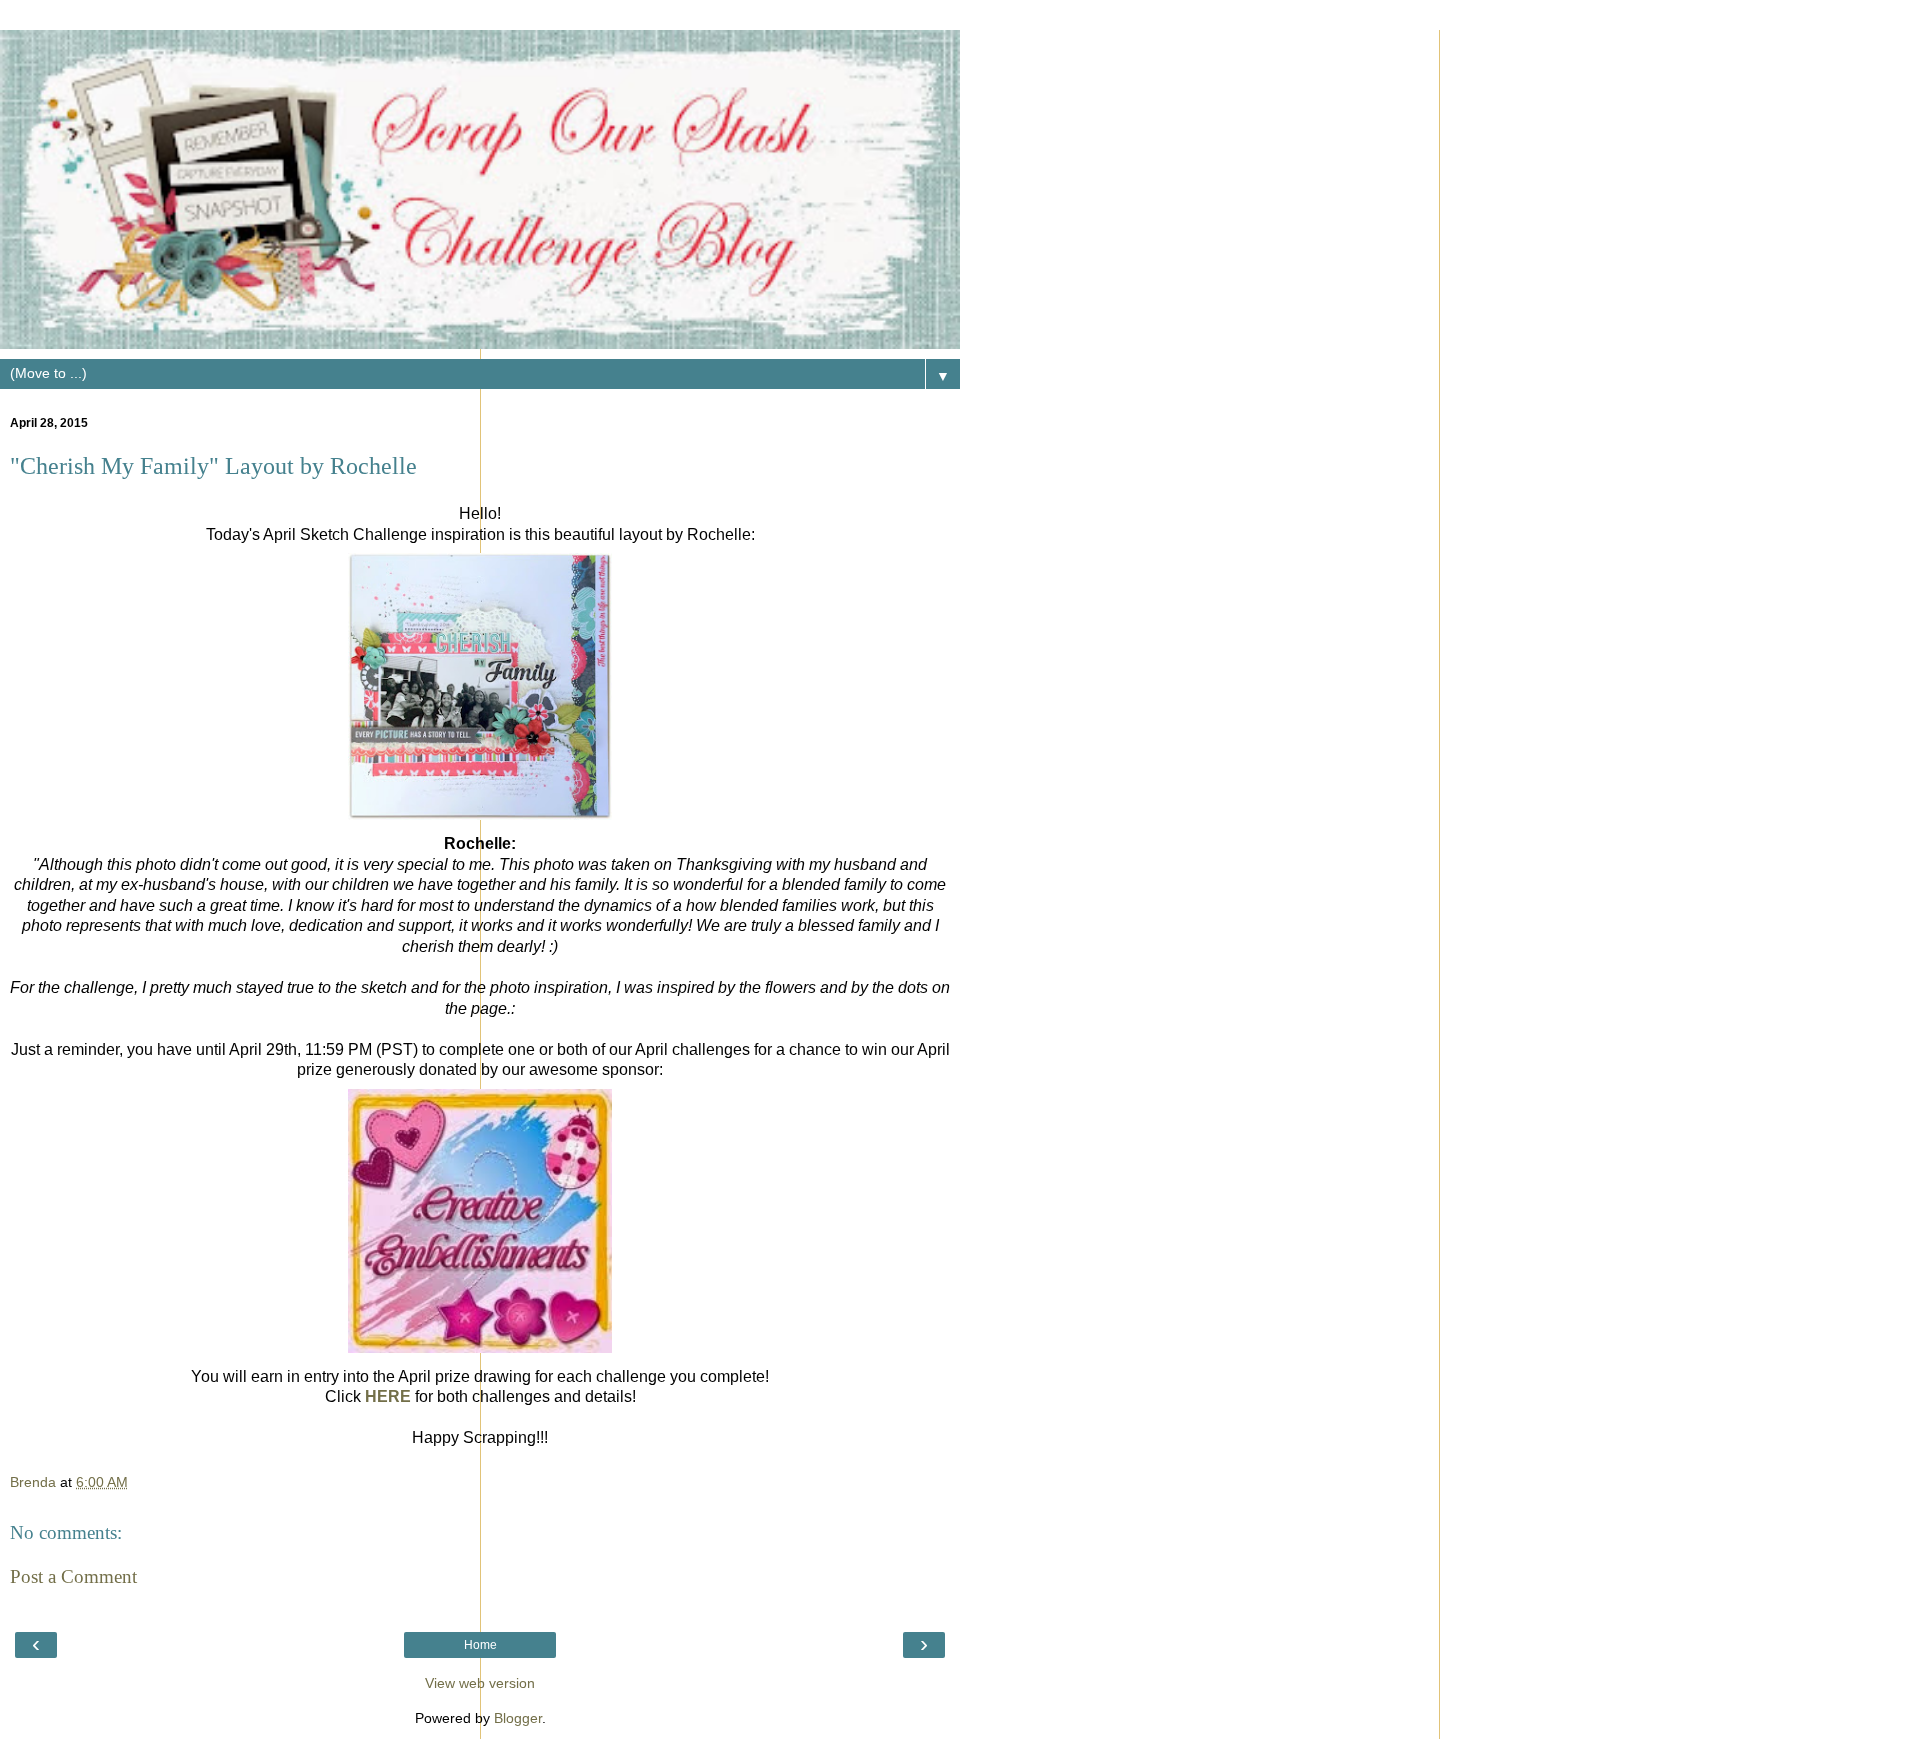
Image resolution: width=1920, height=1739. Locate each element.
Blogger (518, 1718)
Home (480, 1645)
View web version (480, 1683)
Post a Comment (73, 1576)
